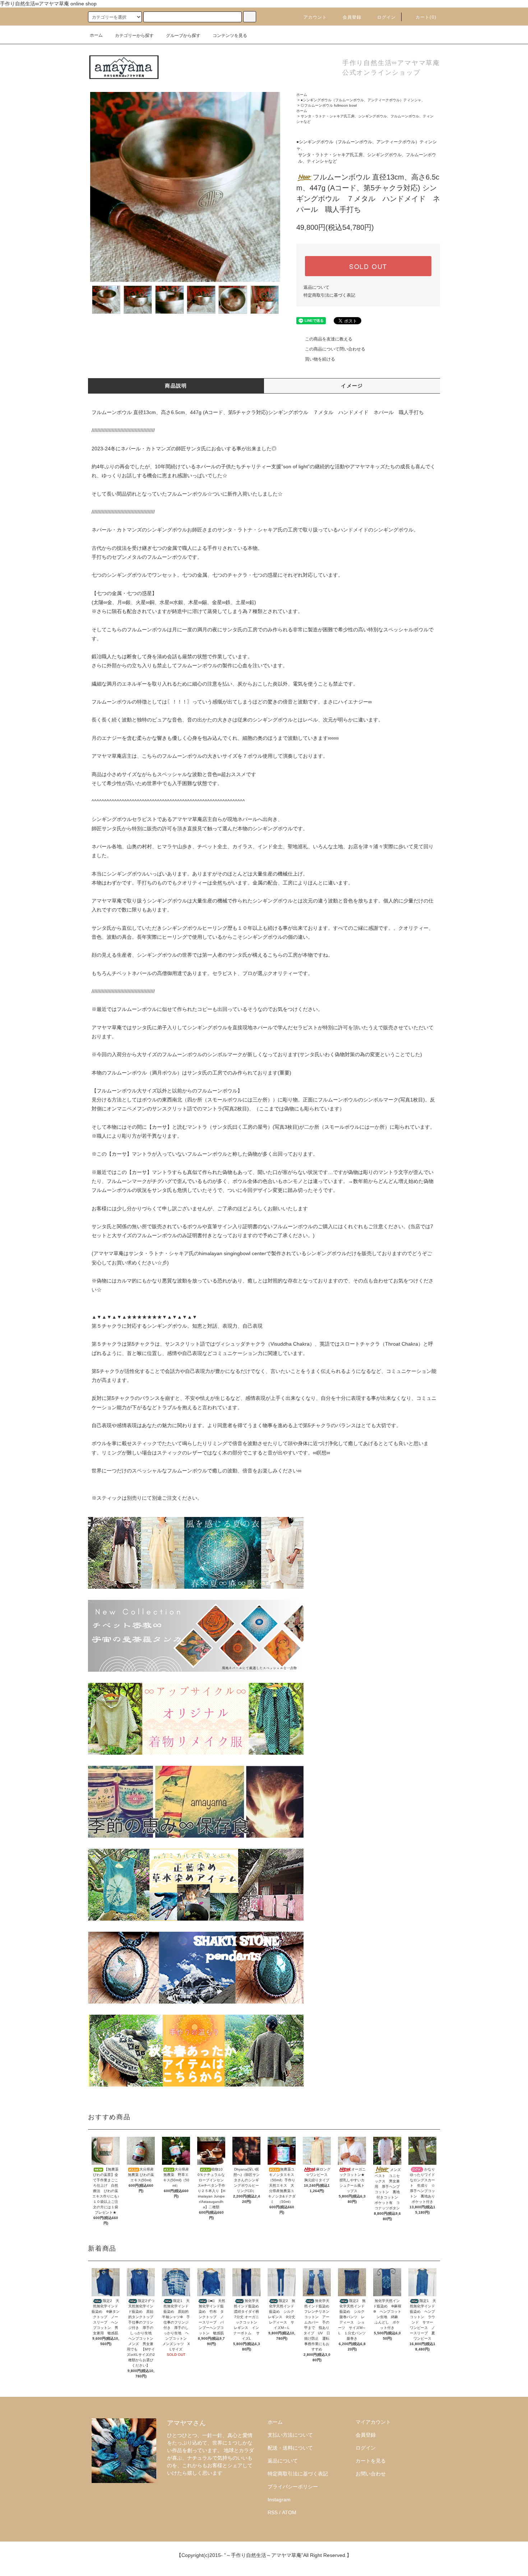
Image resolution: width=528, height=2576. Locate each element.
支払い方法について (290, 2435)
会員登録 (352, 17)
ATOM (289, 2512)
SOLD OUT (368, 266)
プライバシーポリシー (293, 2487)
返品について (316, 287)
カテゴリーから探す (134, 36)
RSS (273, 2512)
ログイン (387, 17)
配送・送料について (290, 2448)
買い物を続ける (320, 359)
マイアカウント (373, 2422)
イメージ (352, 386)
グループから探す (183, 36)
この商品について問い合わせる (335, 349)
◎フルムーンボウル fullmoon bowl (329, 105)
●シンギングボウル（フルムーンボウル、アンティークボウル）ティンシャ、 (363, 100)
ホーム (96, 35)
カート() (426, 17)
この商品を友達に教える (329, 339)
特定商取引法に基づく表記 (329, 295)
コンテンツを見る (230, 36)
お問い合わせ (371, 2474)
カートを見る (371, 2461)
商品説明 (176, 386)
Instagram (279, 2500)
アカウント (315, 17)
